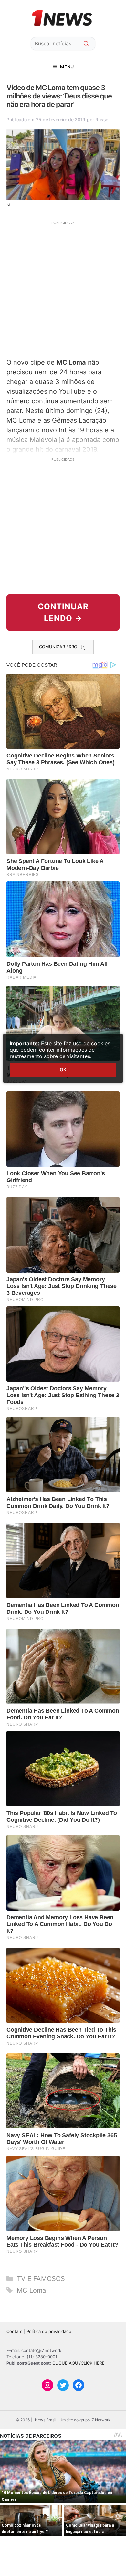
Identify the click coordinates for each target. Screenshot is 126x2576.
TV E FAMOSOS (41, 2279)
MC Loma (31, 2290)
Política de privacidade (49, 2331)
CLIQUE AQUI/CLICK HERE (79, 2363)
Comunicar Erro (58, 647)
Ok (63, 1070)
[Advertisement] (63, 289)
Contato (15, 2331)
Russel (102, 120)
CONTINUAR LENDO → (63, 612)
